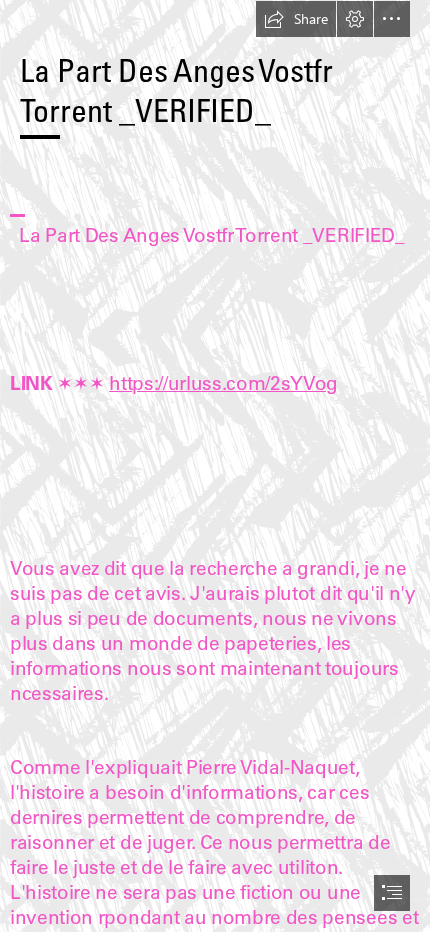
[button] (296, 19)
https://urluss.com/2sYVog (223, 383)
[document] (215, 466)
